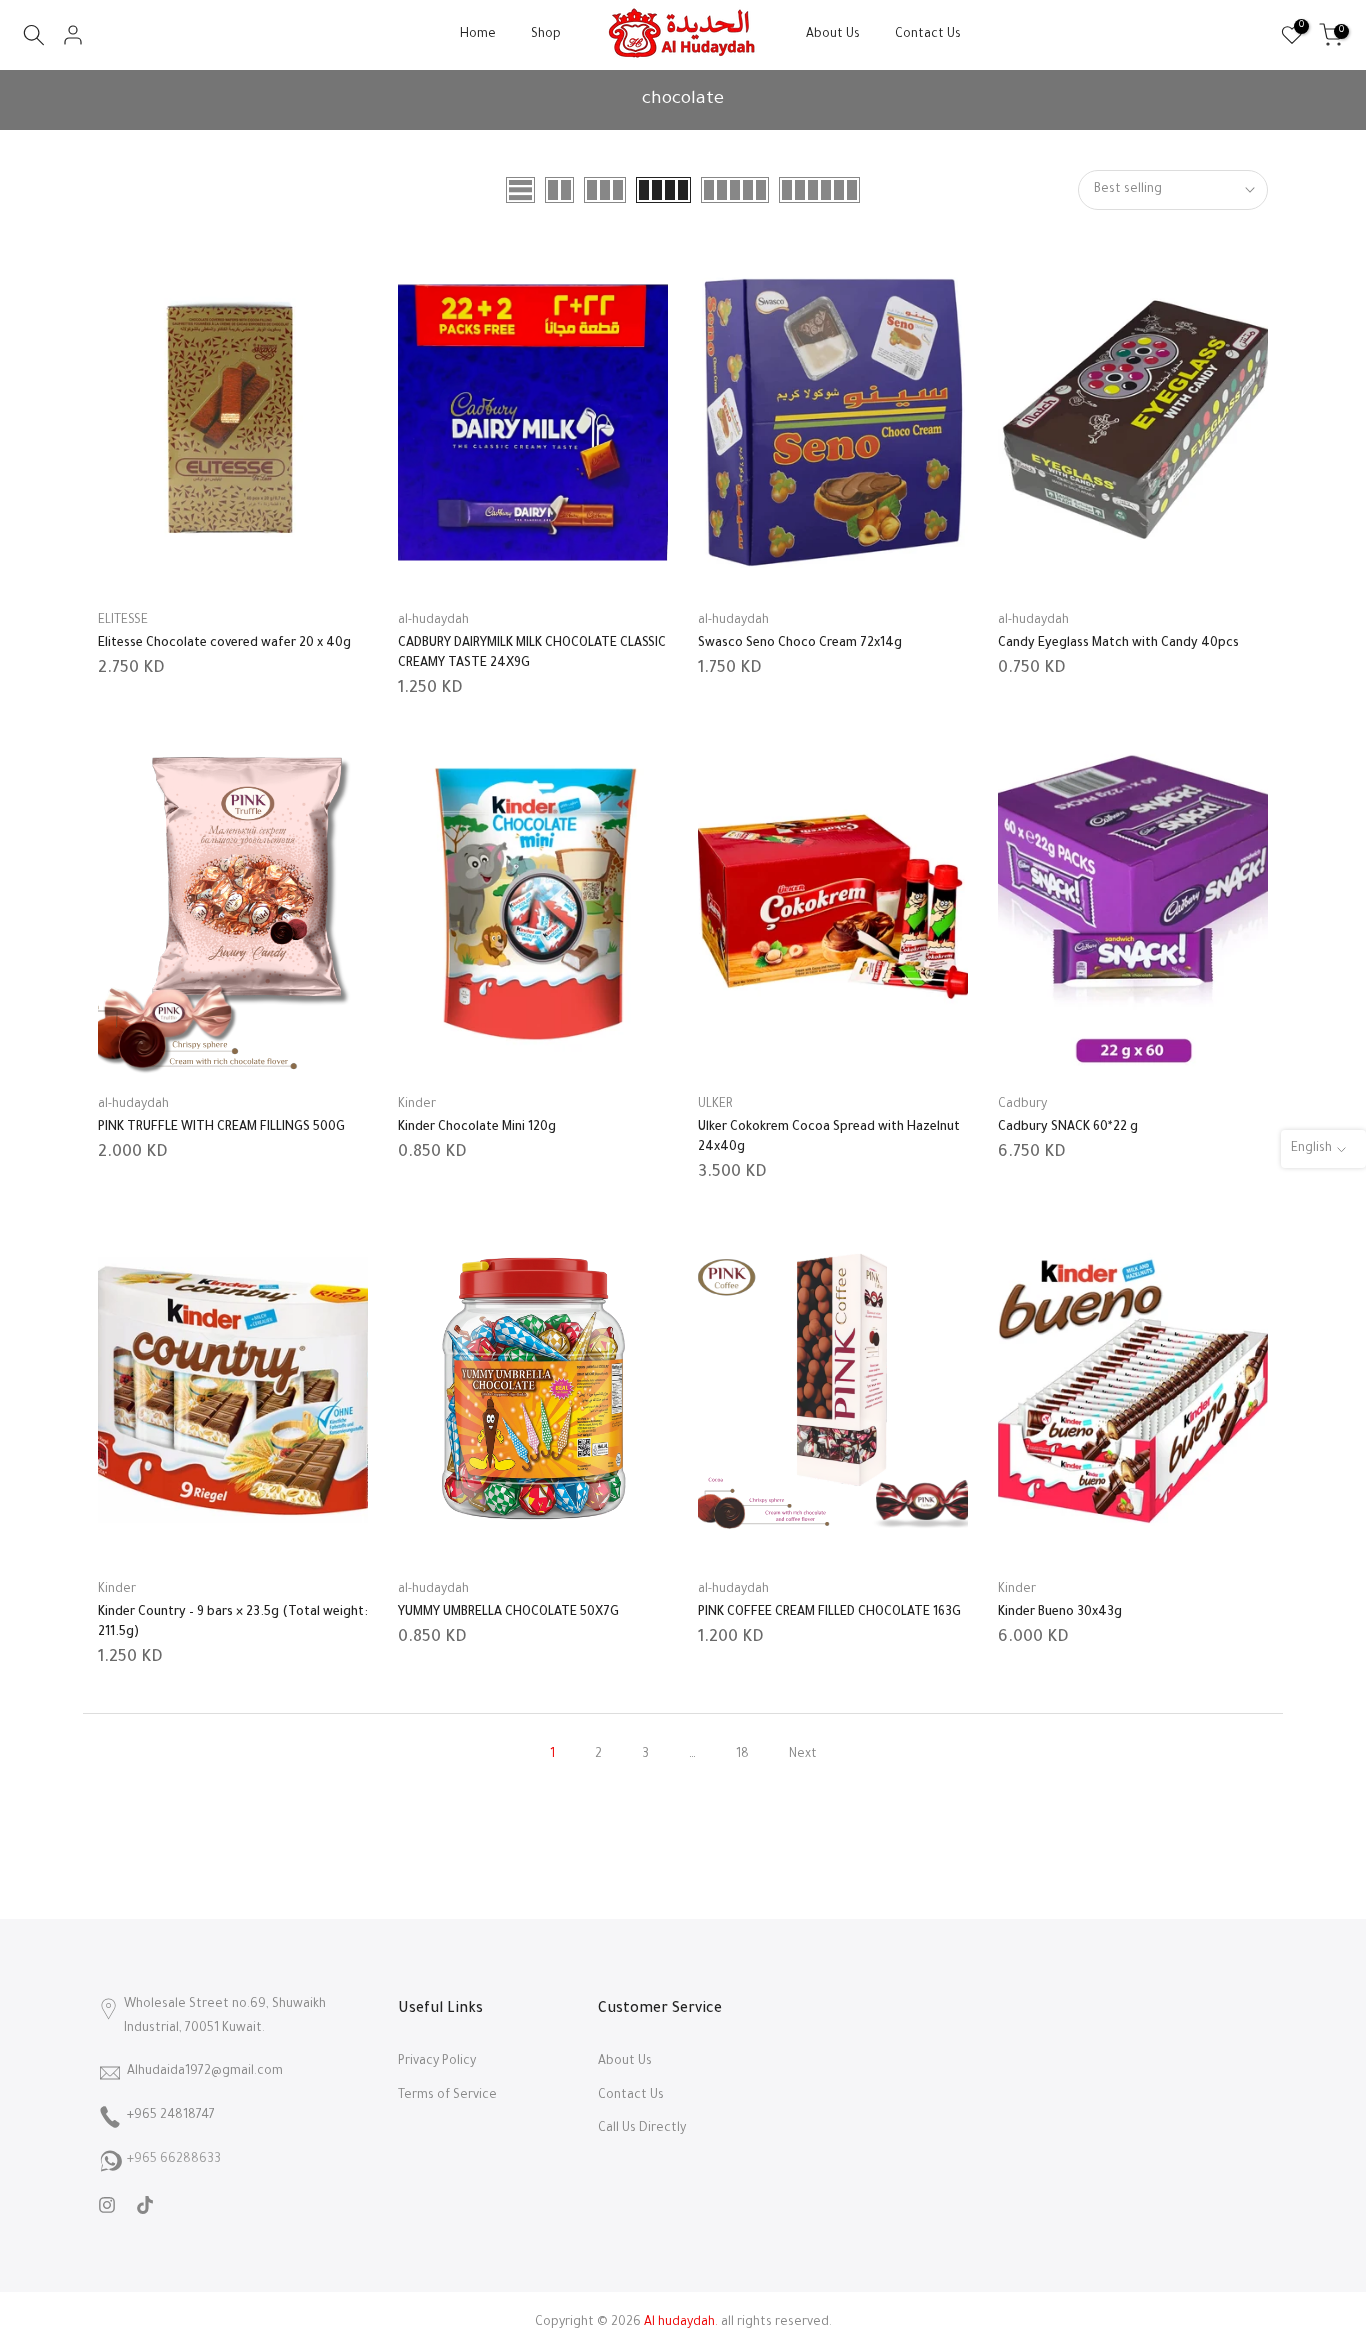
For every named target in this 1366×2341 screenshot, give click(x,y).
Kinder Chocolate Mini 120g (477, 1128)
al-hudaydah (433, 621)
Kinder (417, 1105)
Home (478, 35)
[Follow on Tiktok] (145, 2205)
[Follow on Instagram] (107, 2205)
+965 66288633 (174, 2160)
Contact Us (928, 35)
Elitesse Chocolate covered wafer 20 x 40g (224, 644)
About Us (833, 35)
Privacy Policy (437, 2062)
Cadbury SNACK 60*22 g (1068, 1128)
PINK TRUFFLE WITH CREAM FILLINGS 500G (221, 1128)
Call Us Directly (642, 2129)
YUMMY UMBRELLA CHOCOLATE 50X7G (508, 1613)
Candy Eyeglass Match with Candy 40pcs (1118, 644)
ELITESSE (123, 621)
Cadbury (1022, 1105)
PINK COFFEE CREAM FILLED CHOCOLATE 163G (829, 1613)
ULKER (715, 1105)
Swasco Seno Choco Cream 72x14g (800, 644)
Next (803, 1755)
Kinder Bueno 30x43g (1060, 1613)
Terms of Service (447, 2096)
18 (742, 1755)
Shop (546, 35)
